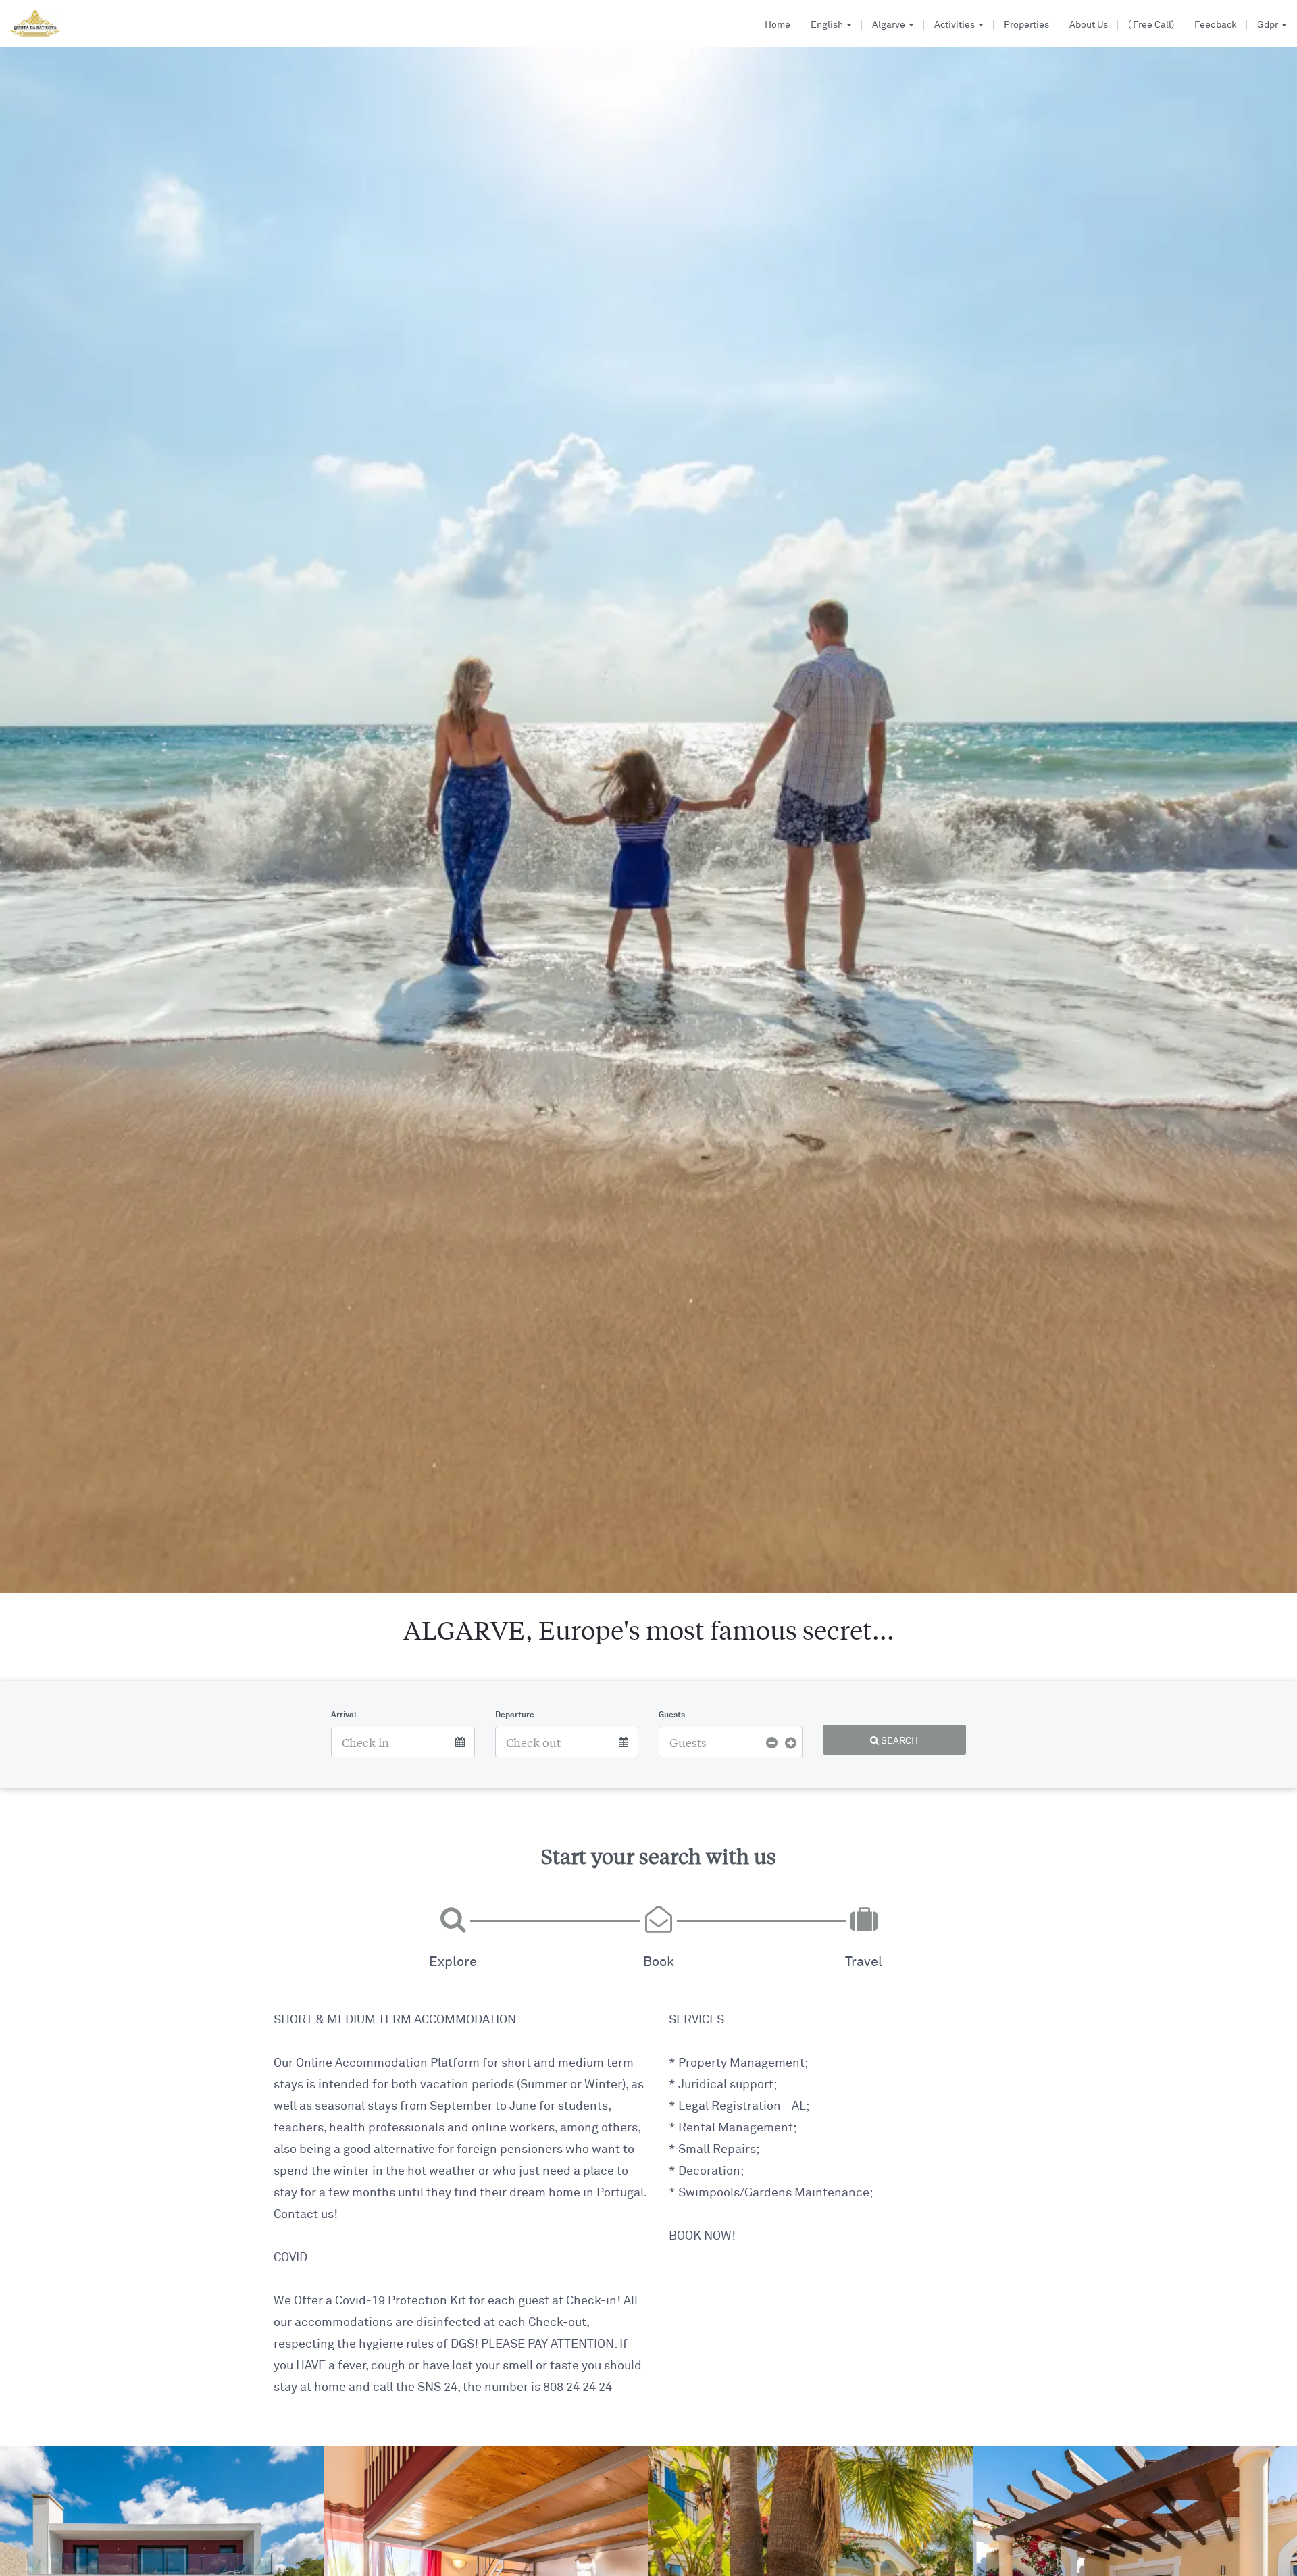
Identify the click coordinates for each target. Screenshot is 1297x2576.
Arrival (344, 1715)
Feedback (1216, 25)
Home (778, 25)
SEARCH (898, 1741)
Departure (515, 1715)
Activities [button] (956, 25)
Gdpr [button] (1269, 25)
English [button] (828, 25)
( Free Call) (1151, 25)
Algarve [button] (890, 25)
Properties (1026, 25)
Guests (672, 1715)
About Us (1089, 25)
